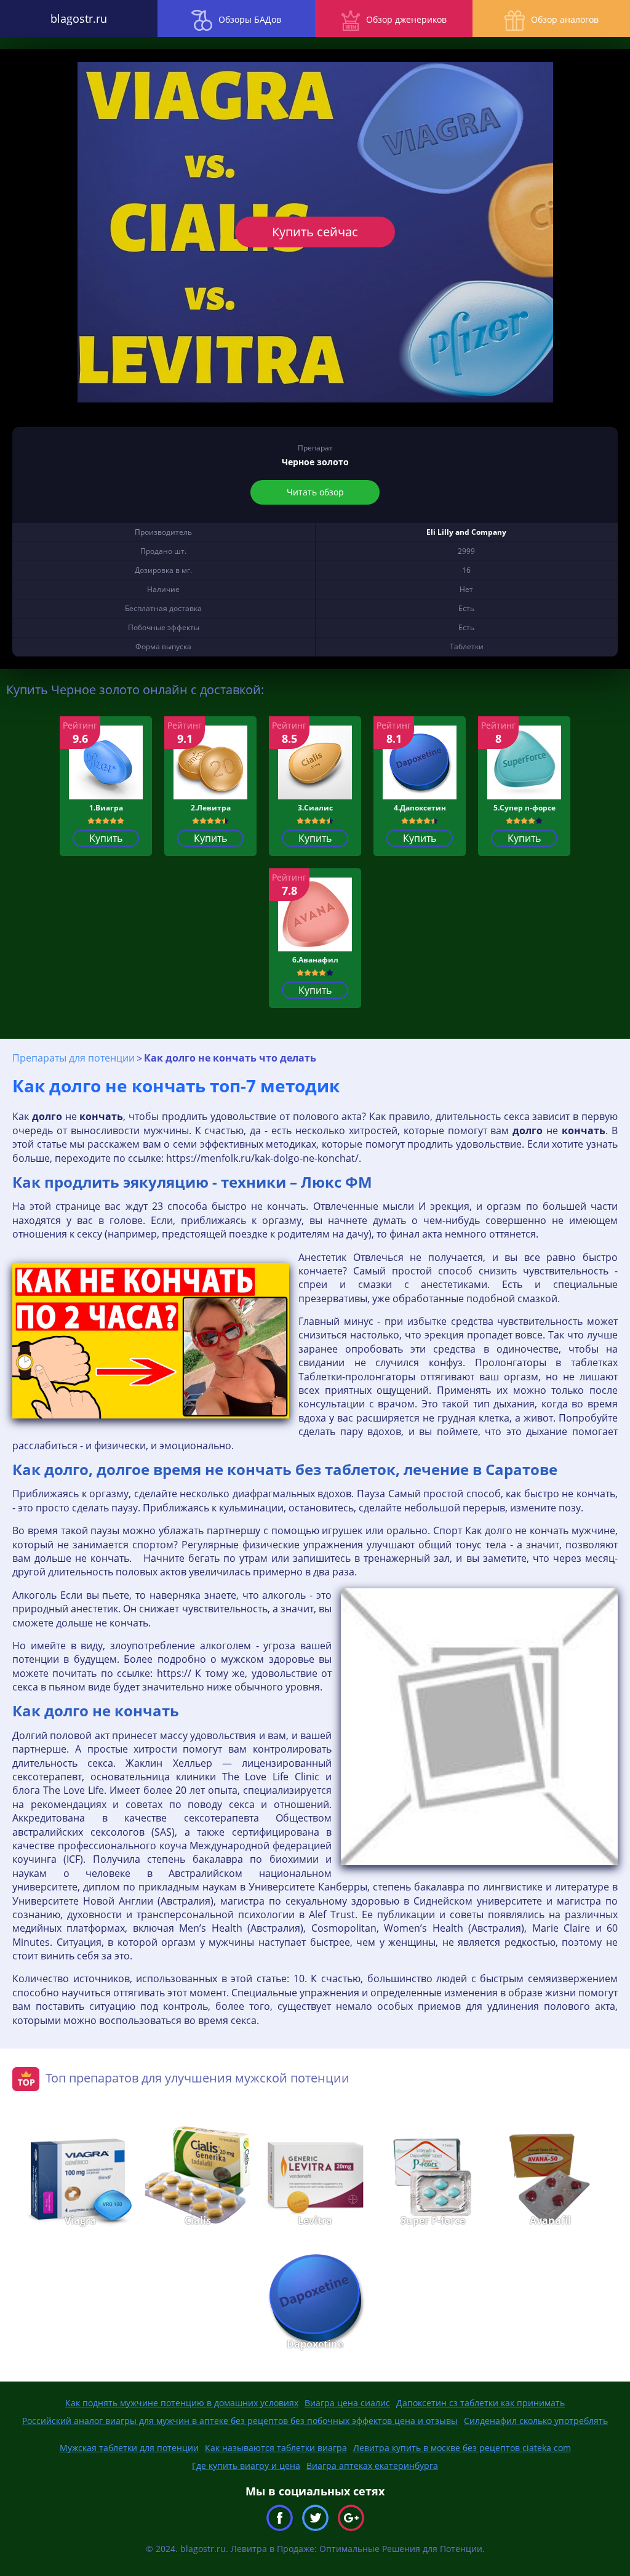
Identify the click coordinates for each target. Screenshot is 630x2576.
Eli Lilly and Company (466, 532)
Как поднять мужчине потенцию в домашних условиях (182, 2403)
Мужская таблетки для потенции (129, 2448)
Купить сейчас (315, 232)
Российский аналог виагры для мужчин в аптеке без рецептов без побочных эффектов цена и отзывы (240, 2421)
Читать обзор (315, 492)
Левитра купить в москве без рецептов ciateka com (462, 2448)
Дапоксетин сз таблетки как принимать (480, 2403)
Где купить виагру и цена (246, 2466)
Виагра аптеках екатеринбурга (372, 2466)
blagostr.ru (79, 18)
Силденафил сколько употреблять (536, 2421)
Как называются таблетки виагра (276, 2448)
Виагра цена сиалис (347, 2403)
